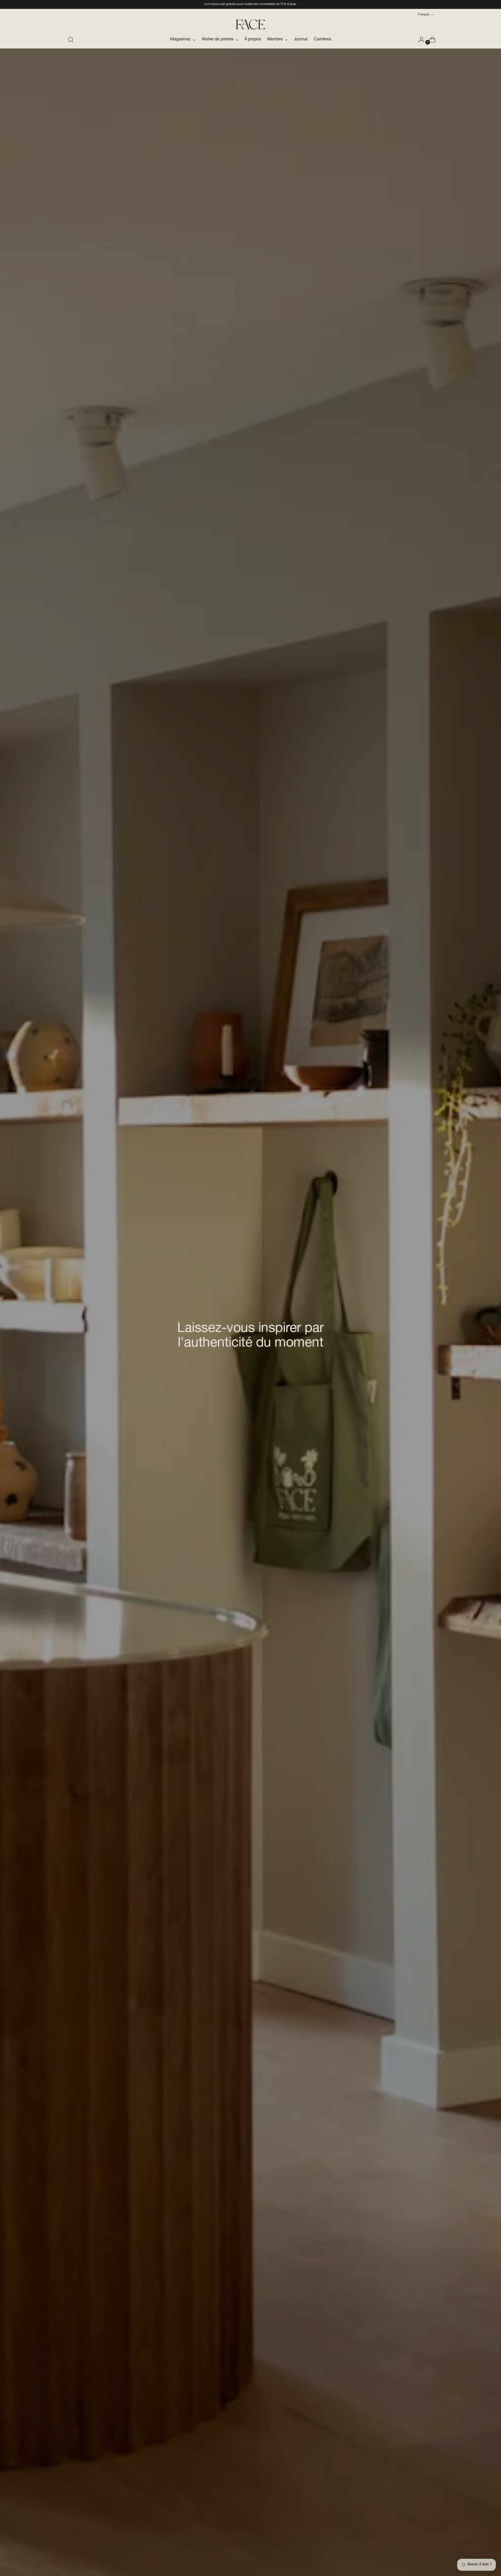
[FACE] (250, 25)
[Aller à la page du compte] (419, 40)
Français (424, 15)
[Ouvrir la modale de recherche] (71, 40)
